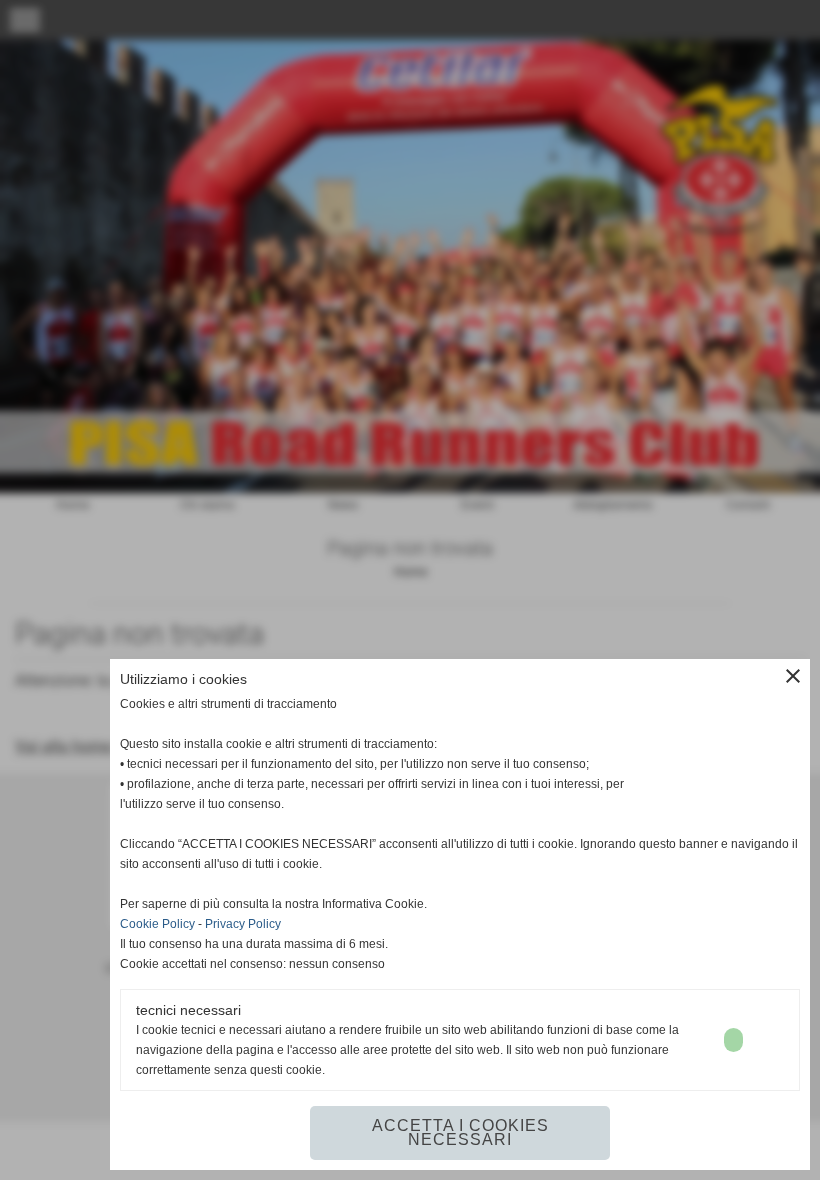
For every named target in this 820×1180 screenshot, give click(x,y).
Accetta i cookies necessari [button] (460, 1132)
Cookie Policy (157, 924)
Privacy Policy (243, 924)
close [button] (793, 676)
